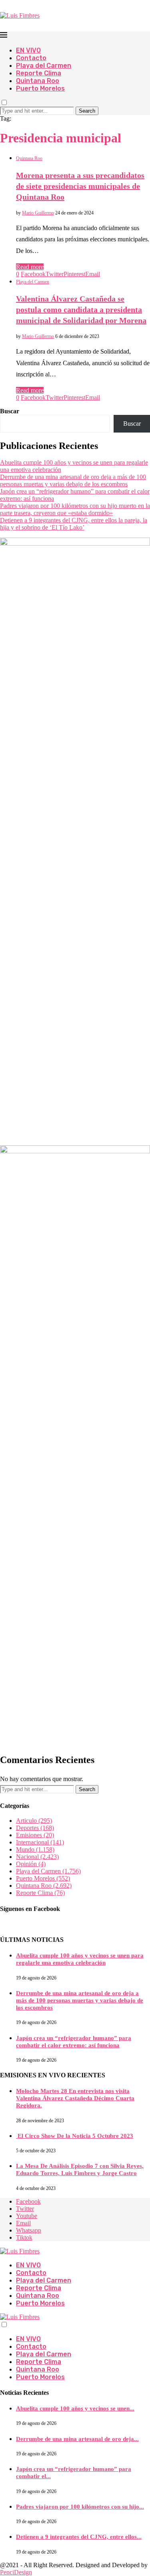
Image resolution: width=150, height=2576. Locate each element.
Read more (30, 267)
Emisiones (35, 1835)
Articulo (34, 1821)
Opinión (31, 1864)
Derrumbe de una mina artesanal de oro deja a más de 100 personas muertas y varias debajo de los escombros (73, 480)
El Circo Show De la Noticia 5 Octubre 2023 (75, 2136)
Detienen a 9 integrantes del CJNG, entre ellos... (79, 2537)
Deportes (35, 1828)
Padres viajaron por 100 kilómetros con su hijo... (80, 2507)
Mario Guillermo (38, 213)
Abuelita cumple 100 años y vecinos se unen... (75, 2408)
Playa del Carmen (44, 66)
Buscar (10, 411)
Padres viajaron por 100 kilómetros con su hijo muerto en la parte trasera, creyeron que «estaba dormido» (75, 509)
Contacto (31, 58)
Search (87, 111)
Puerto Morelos (40, 88)
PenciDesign (16, 2572)
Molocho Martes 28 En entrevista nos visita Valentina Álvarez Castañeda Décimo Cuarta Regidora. (75, 2098)
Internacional (40, 1842)
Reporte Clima (39, 73)
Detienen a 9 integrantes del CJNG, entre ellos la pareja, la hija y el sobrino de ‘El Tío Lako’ (74, 524)
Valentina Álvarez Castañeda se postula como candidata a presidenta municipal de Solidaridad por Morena (81, 309)
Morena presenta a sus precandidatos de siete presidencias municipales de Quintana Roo (80, 186)
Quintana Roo (38, 81)
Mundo (35, 1849)
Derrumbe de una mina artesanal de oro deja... (77, 2439)
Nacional (37, 1857)
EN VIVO (28, 50)
